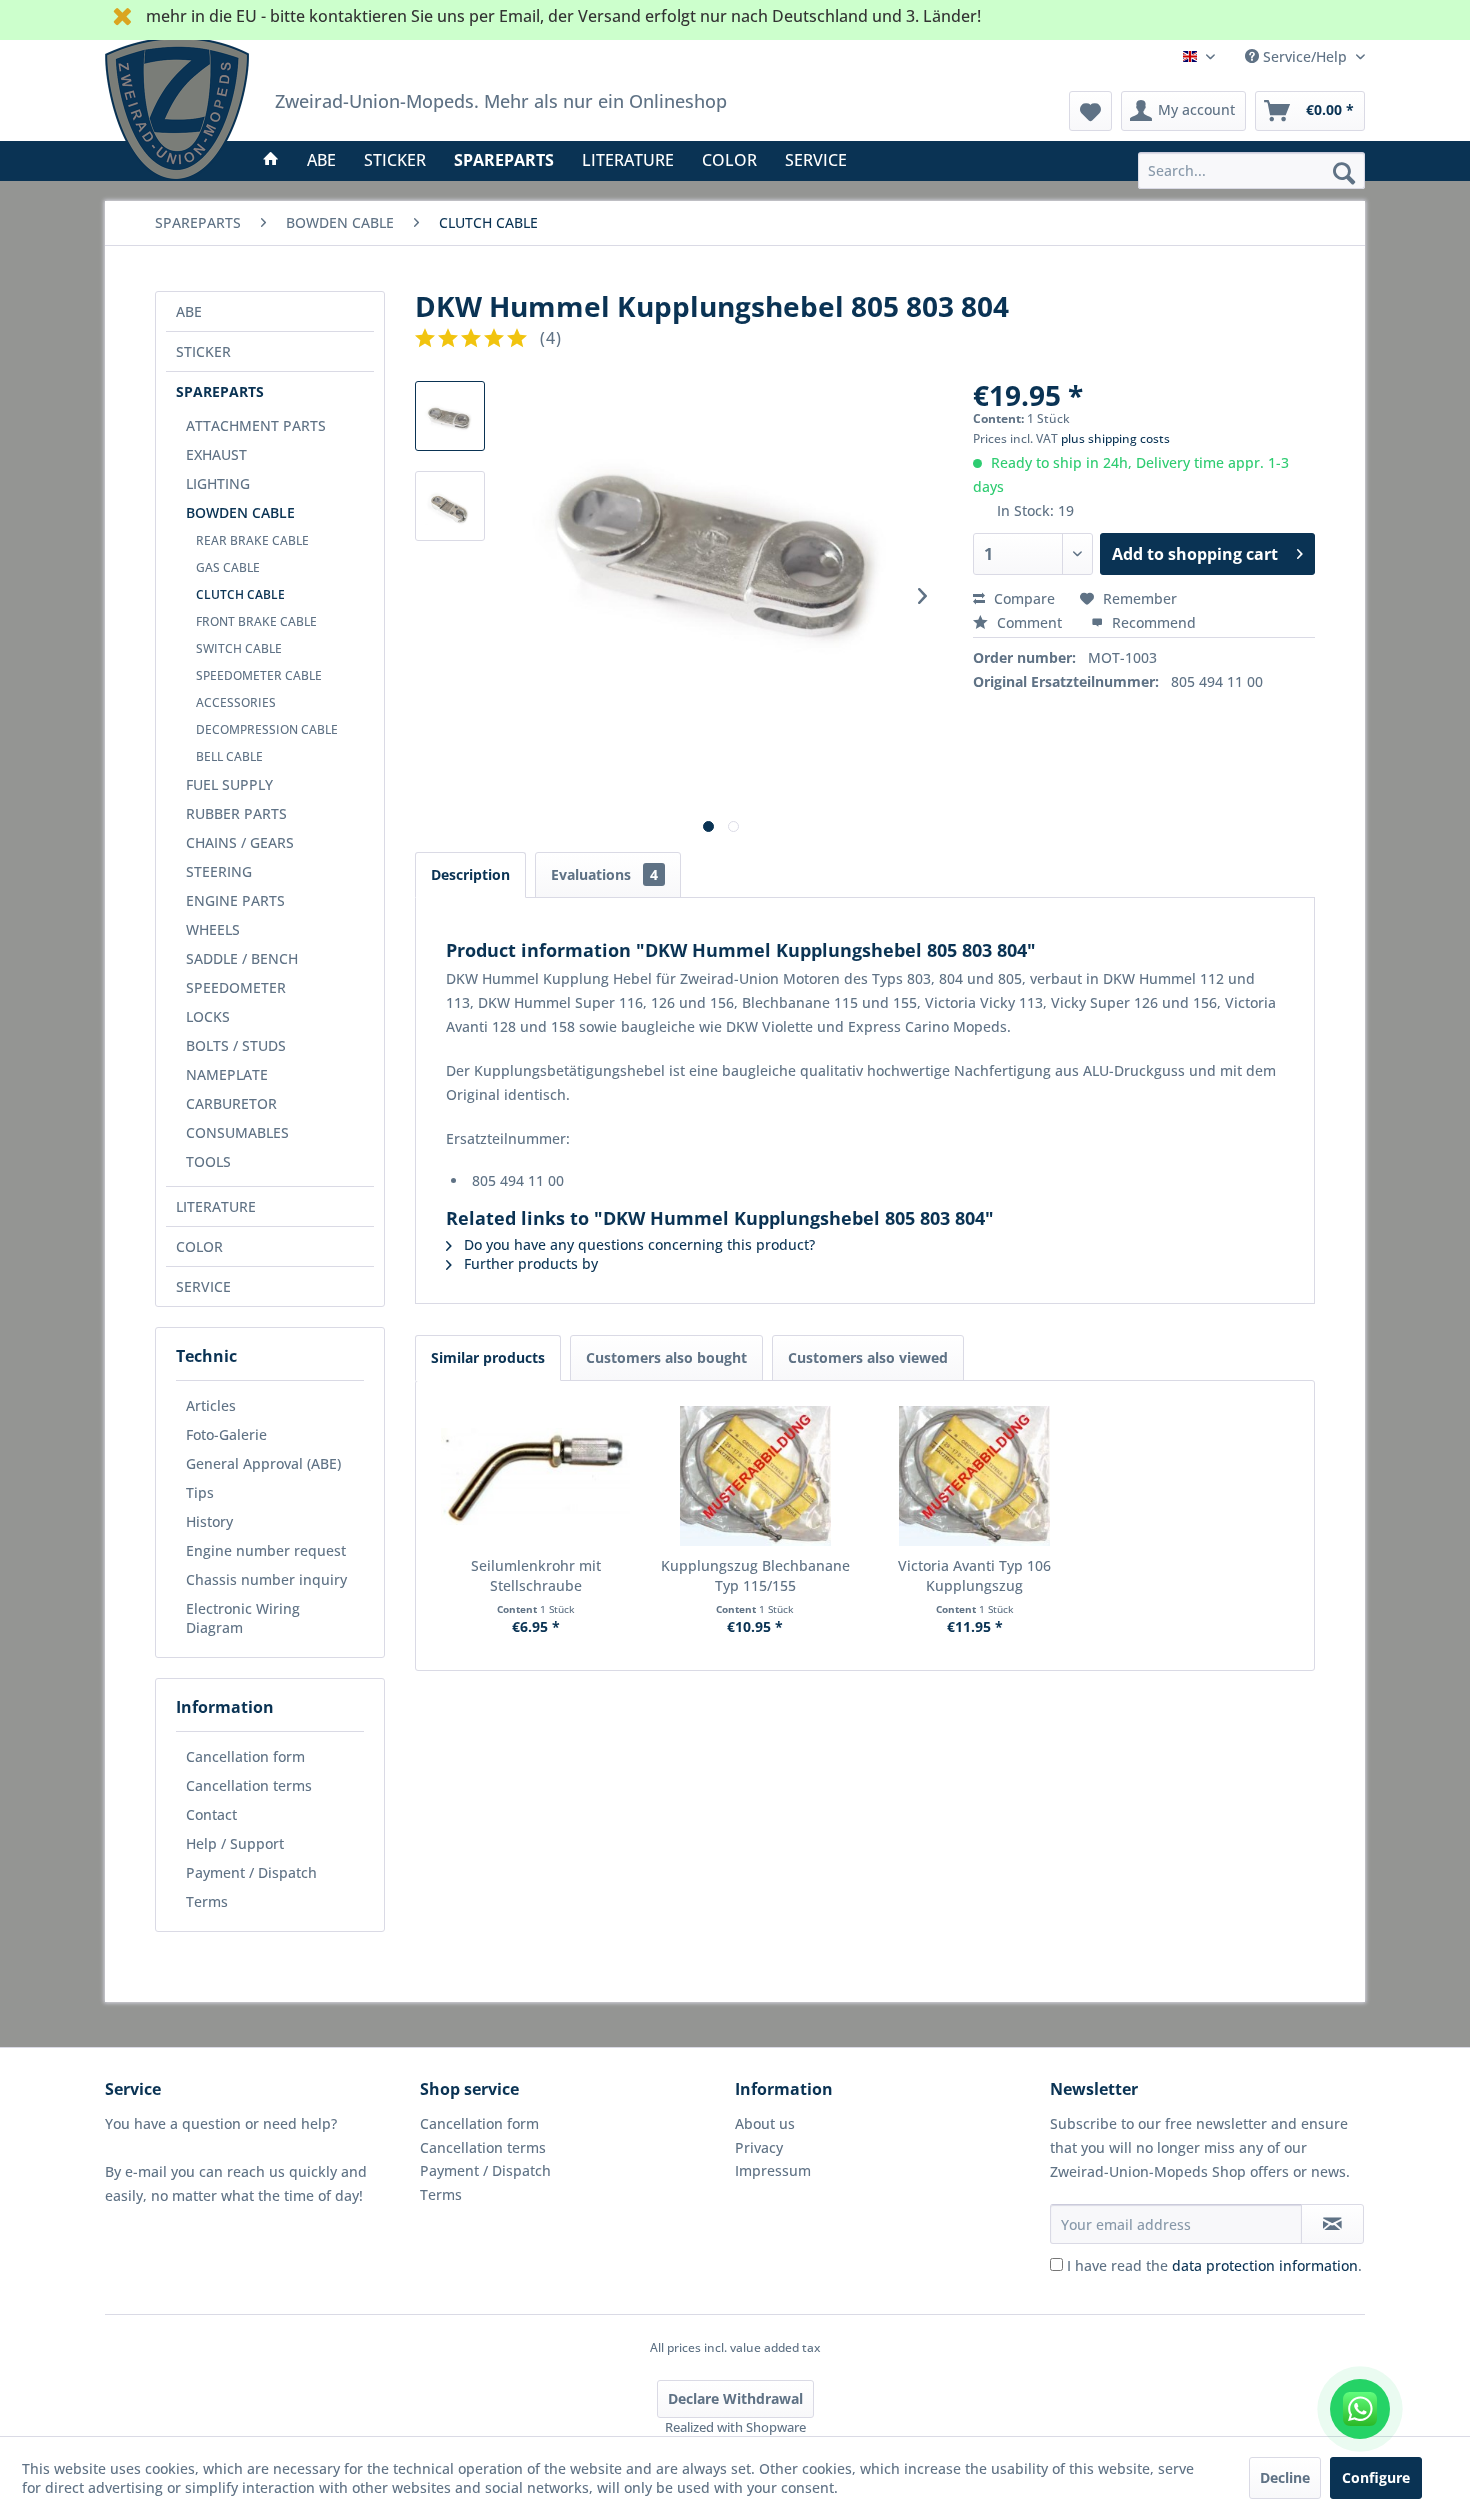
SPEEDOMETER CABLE (259, 675)
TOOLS (208, 1161)
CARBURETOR (231, 1103)
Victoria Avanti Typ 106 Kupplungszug (974, 1575)
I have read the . (1214, 2265)
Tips (200, 1492)
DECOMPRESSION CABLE (267, 729)
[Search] (1344, 172)
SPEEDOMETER (236, 987)
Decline (1285, 2477)
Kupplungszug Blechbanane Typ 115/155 (755, 1575)
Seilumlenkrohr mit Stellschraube (536, 1575)
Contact (211, 1814)
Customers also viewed (868, 1357)
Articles (211, 1405)
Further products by (529, 1263)
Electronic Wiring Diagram (243, 1618)
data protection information (1265, 2265)
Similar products (488, 1357)
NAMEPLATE (227, 1074)
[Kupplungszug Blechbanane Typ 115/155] (756, 1476)
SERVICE (203, 1286)
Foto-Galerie (226, 1434)
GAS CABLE (228, 567)
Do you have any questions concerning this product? (637, 1244)
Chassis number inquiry (266, 1579)
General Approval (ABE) (263, 1463)
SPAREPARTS (220, 391)
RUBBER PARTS (236, 813)
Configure (1376, 2477)
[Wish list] (1090, 111)
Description (470, 874)
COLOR (199, 1246)
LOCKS (208, 1016)
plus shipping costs (1115, 438)
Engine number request (266, 1550)
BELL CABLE (229, 756)
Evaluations (604, 874)
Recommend (1152, 622)
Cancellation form (245, 1756)
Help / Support (235, 1843)
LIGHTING (218, 483)
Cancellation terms (249, 1785)
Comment (1029, 622)
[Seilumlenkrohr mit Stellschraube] (536, 1476)
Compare (1022, 598)
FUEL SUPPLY (229, 784)
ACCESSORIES (236, 702)
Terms (207, 1901)
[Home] (271, 160)
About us (765, 2123)
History (209, 1521)
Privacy (759, 2147)
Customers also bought (666, 1357)
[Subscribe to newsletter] (1332, 2224)
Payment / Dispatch (251, 1872)
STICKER (203, 351)
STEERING (219, 871)
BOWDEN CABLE (240, 512)
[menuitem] (1251, 170)
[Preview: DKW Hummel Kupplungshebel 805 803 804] (450, 416)
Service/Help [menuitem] (1305, 56)
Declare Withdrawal (735, 2398)
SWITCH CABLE (239, 648)
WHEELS (213, 929)
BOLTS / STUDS (236, 1045)
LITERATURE (216, 1206)
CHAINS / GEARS (240, 842)
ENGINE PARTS (235, 900)
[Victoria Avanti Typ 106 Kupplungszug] (975, 1476)
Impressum (773, 2170)
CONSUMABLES (237, 1132)
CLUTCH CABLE (240, 594)
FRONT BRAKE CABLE (256, 621)
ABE (189, 311)
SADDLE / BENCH (242, 958)
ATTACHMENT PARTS (256, 425)
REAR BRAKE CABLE (252, 540)
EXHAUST (216, 454)
